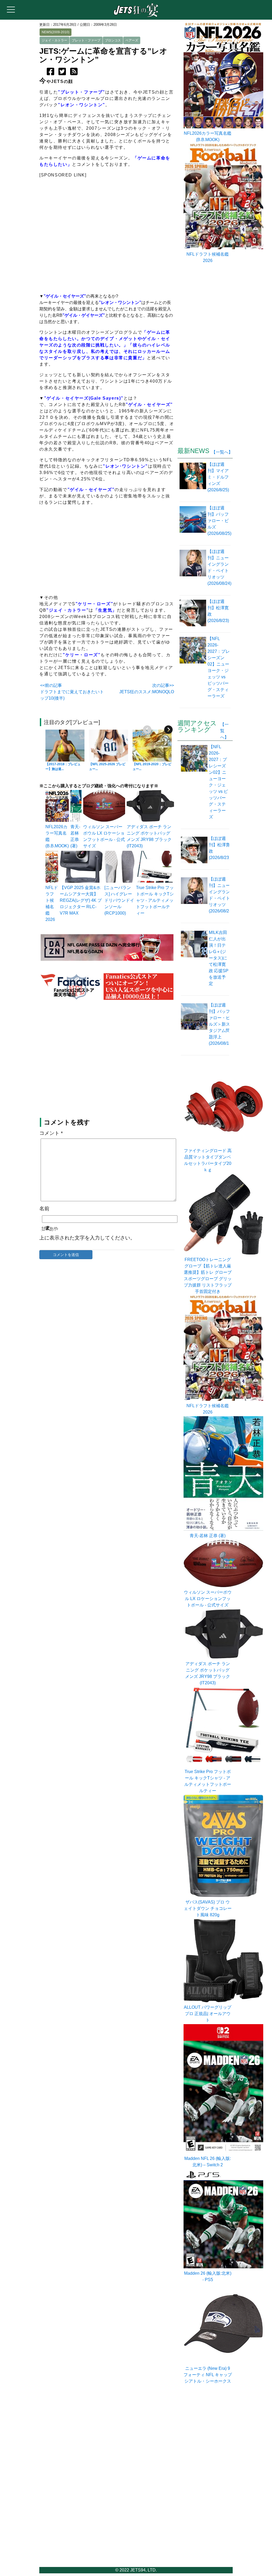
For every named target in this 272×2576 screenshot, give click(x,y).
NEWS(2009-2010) (56, 32)
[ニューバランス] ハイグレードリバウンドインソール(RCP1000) (119, 900)
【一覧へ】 (222, 452)
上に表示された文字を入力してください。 (87, 1238)
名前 (44, 1209)
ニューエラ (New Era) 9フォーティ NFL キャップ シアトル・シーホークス (208, 2375)
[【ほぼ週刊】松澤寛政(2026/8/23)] (194, 614)
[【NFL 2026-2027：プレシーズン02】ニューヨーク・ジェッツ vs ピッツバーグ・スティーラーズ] (194, 671)
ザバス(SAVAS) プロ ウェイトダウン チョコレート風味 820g (208, 1908)
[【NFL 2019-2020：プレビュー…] (152, 746)
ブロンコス (113, 40)
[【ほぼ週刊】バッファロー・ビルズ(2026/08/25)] (194, 524)
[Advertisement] (107, 1060)
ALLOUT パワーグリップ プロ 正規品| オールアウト (208, 2014)
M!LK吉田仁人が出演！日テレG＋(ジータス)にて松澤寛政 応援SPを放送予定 (219, 958)
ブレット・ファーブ (86, 40)
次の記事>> (163, 685)
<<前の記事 (51, 685)
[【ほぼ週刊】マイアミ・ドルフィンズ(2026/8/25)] (194, 480)
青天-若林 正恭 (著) (208, 1536)
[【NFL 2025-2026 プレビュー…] (109, 746)
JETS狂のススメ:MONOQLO (147, 692)
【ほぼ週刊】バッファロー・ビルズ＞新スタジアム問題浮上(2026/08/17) (221, 1024)
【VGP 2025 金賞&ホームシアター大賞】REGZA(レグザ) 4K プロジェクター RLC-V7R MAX (81, 900)
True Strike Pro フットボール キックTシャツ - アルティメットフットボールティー (155, 900)
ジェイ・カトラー (54, 40)
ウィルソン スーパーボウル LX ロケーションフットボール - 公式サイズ (208, 1599)
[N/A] (155, 881)
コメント (51, 1133)
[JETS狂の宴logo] (136, 16)
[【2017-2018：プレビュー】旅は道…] (65, 746)
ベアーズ (132, 40)
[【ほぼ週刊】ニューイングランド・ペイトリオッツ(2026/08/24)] (194, 571)
